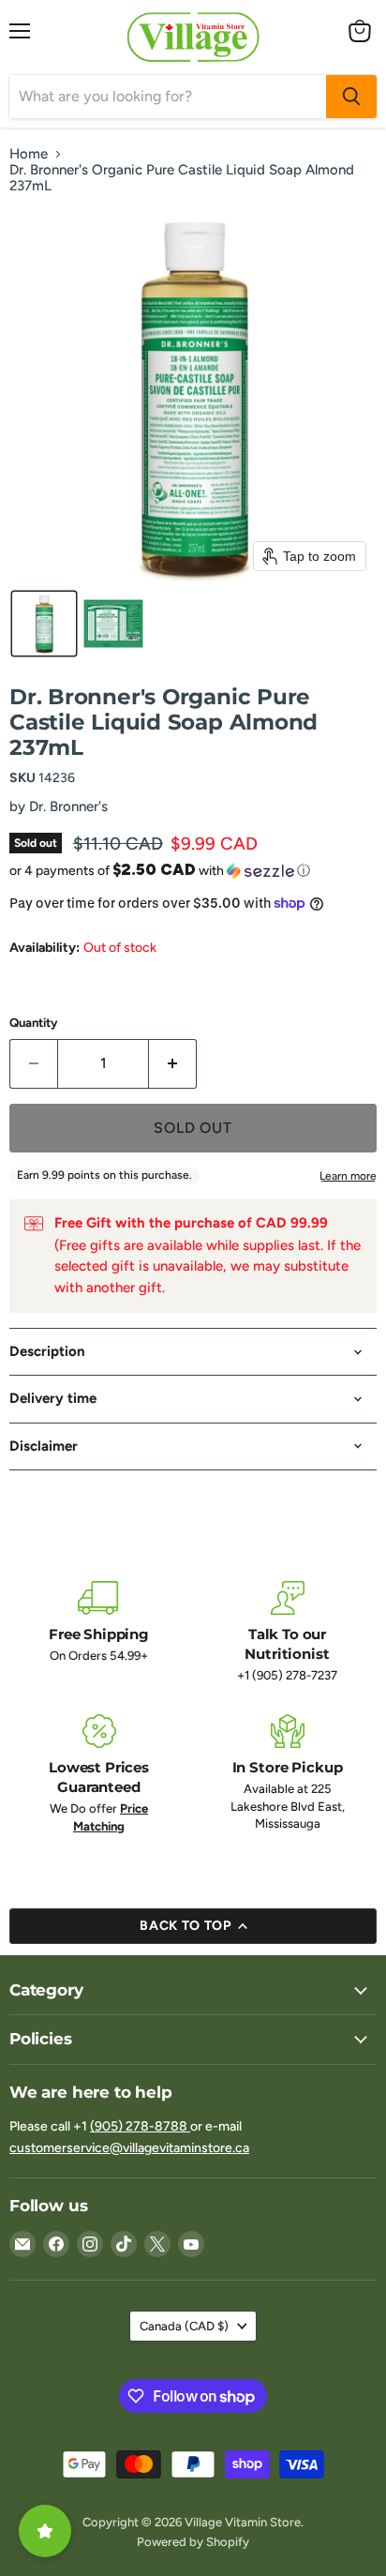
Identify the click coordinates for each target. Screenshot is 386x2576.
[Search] (351, 97)
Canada (184, 2326)
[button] (44, 624)
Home (29, 154)
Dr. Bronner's (68, 806)
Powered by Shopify (193, 2542)
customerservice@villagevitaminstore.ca (129, 2148)
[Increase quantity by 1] (173, 1063)
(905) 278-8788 (140, 2126)
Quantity (34, 1023)
